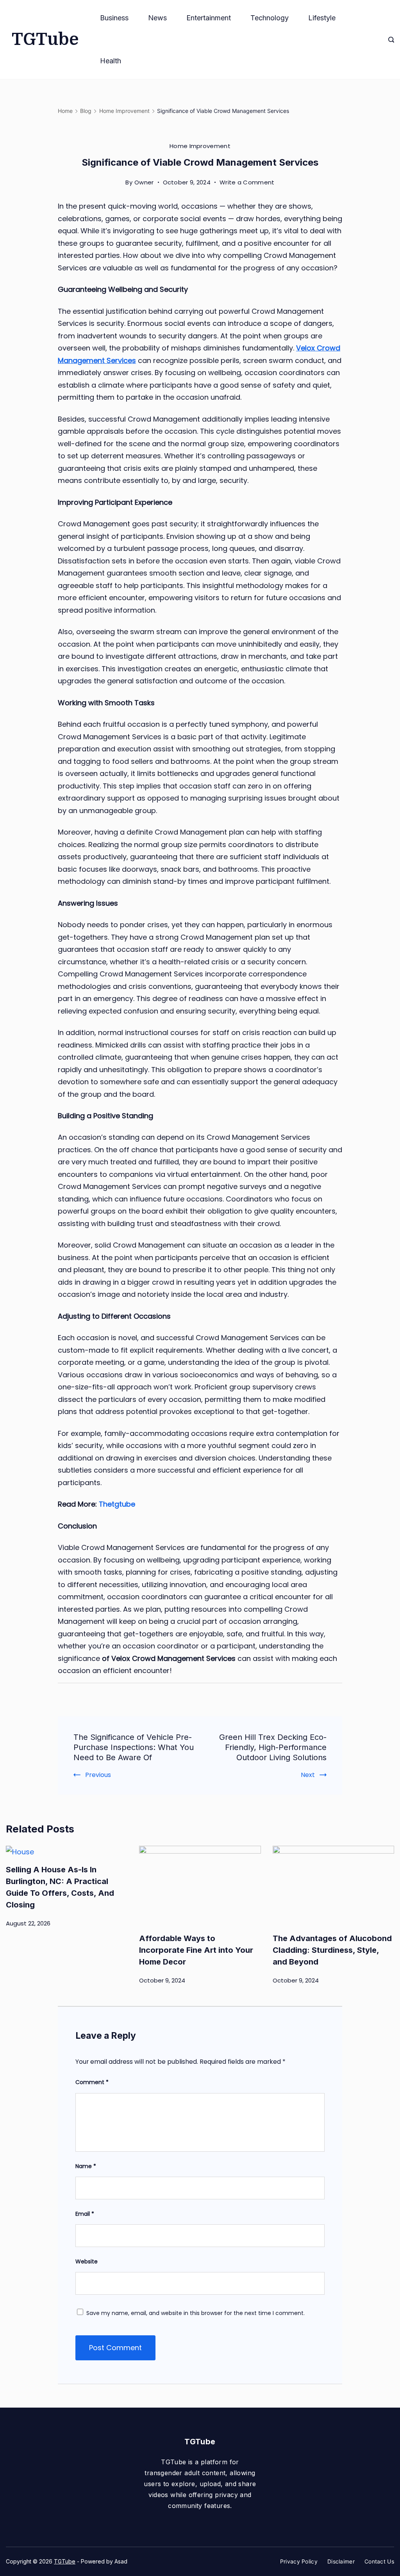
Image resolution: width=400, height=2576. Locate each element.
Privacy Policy (299, 2561)
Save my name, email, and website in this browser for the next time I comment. (196, 2313)
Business (114, 18)
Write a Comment (247, 183)
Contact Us (379, 2561)
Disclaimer (341, 2561)
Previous (98, 1775)
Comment (92, 2082)
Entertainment (209, 18)
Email (85, 2214)
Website (87, 2261)
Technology (270, 18)
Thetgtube (117, 1504)
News (157, 18)
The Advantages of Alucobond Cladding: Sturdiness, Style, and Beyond (332, 1950)
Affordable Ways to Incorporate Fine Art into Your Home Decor (196, 1950)
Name (86, 2166)
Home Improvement (200, 146)
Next (308, 1775)
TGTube (45, 39)
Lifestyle (322, 18)
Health (111, 61)
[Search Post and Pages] (391, 40)
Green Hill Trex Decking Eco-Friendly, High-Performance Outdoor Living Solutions (273, 1747)
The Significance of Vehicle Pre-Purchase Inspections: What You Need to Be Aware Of (134, 1747)
